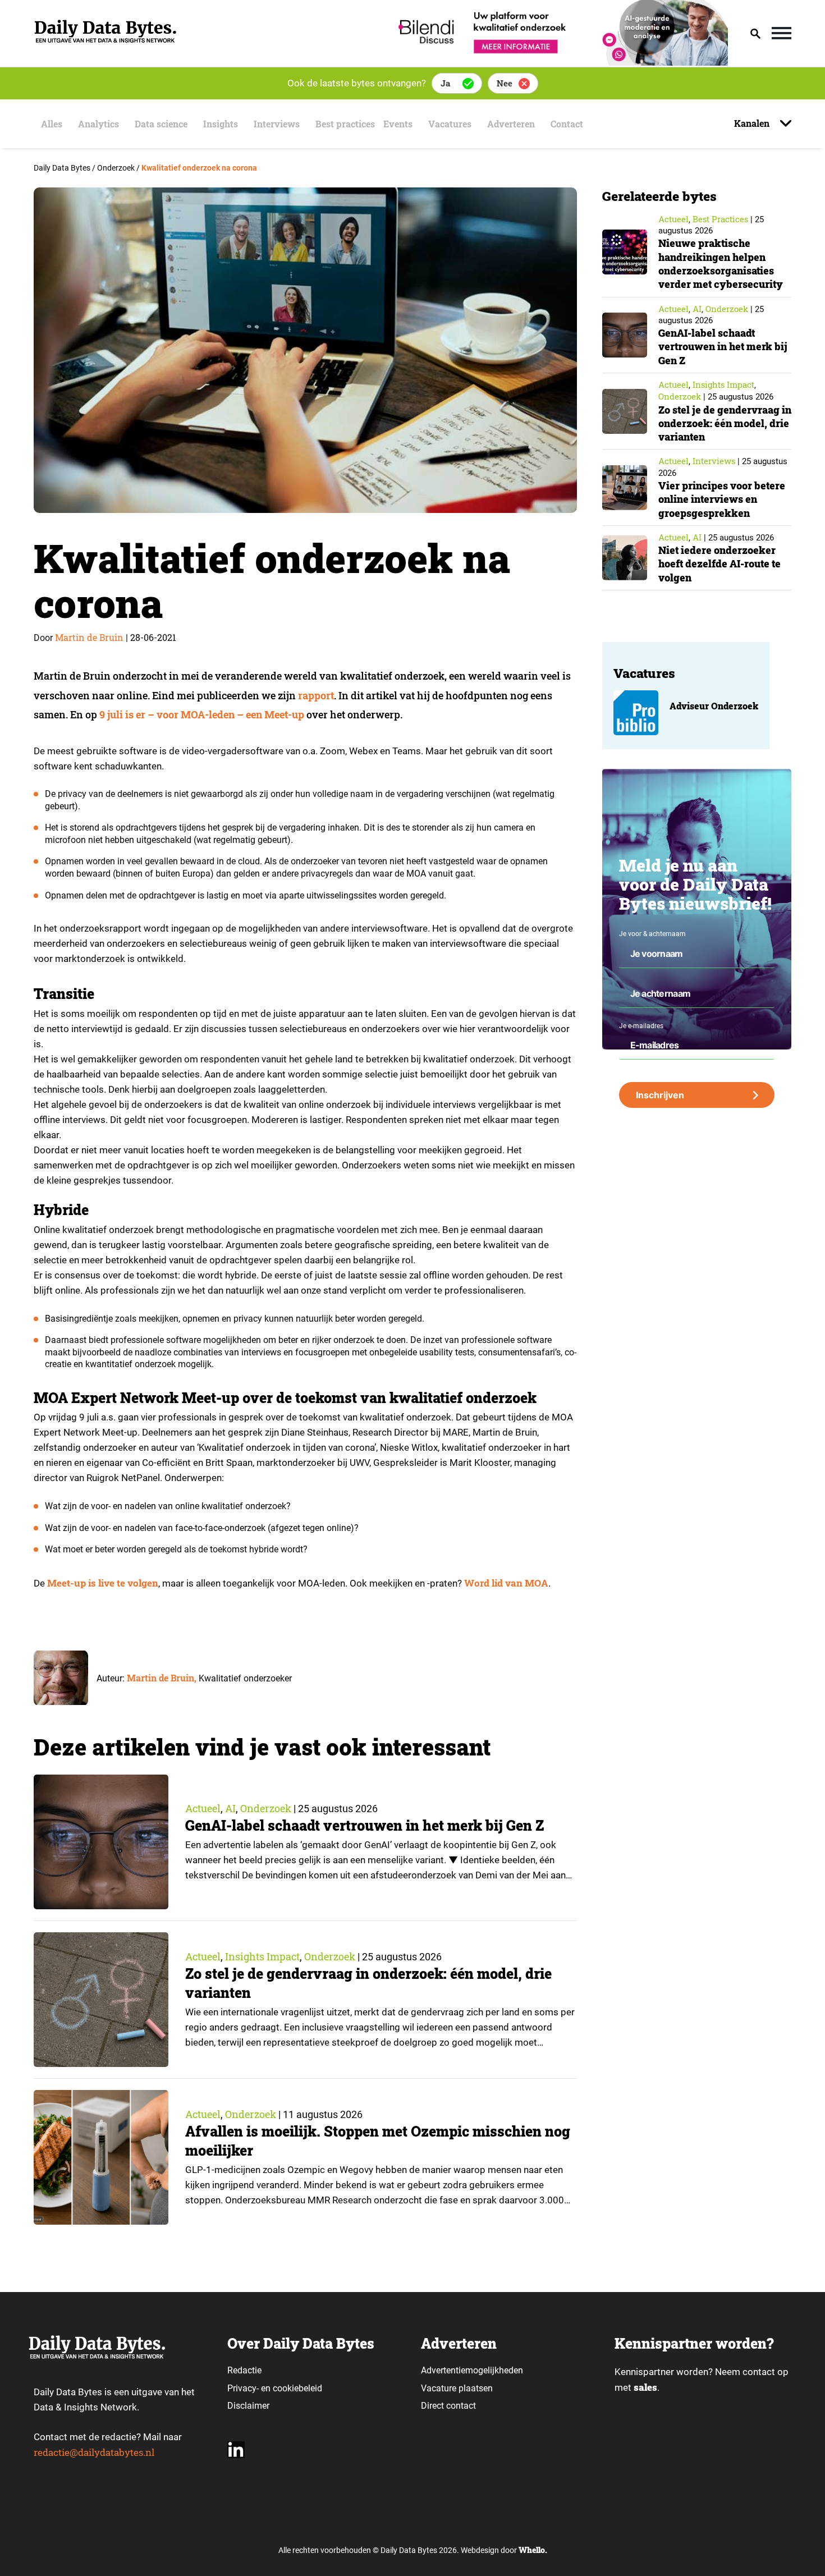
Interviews (277, 124)
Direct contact (450, 2406)
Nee (505, 83)
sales (645, 2387)
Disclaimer (248, 2406)
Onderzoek (266, 1808)
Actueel (203, 1808)
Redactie (244, 2370)
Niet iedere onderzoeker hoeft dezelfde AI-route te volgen (719, 564)
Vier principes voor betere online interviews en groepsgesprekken (722, 499)
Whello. (533, 2550)
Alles (52, 124)
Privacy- (243, 2388)
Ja (445, 83)
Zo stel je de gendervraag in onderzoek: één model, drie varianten (725, 423)
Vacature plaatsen (457, 2388)
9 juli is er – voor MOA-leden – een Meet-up (202, 714)
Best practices (345, 124)
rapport (316, 695)
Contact (567, 124)
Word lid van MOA (506, 1583)
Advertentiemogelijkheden (472, 2370)
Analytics (98, 124)
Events (398, 124)
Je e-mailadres (641, 1026)
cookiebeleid (297, 2388)
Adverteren (511, 124)
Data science (161, 124)
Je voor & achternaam (652, 934)
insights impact (262, 1956)
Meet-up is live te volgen (103, 1583)
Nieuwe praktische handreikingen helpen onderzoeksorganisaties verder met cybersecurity (721, 263)
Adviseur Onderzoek (714, 706)
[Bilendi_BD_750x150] (560, 62)
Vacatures (450, 124)
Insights (221, 124)
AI (230, 1808)
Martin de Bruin (89, 637)
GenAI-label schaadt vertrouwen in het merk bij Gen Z (365, 1825)
